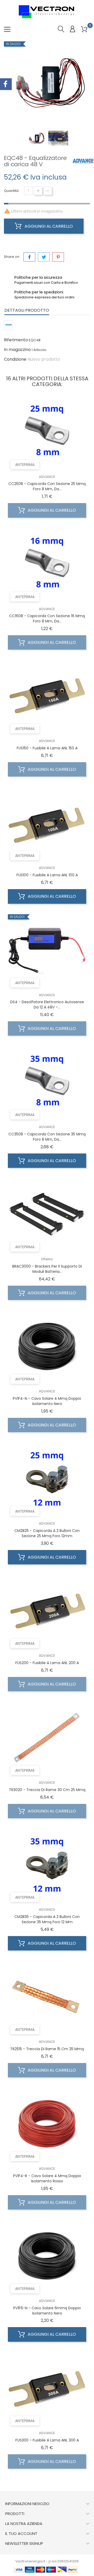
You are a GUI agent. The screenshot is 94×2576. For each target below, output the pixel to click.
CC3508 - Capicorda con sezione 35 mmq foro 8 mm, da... (47, 1137)
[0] (84, 29)
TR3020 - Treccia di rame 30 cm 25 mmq (47, 1790)
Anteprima (25, 465)
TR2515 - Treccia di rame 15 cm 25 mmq (47, 2049)
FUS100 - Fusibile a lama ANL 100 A (47, 875)
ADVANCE (47, 477)
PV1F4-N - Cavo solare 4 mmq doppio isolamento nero (47, 1401)
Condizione (15, 359)
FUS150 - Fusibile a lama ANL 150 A (47, 748)
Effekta (47, 1259)
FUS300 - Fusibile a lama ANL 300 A (47, 2440)
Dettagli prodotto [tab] (27, 310)
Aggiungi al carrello (48, 226)
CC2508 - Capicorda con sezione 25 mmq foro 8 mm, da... (47, 486)
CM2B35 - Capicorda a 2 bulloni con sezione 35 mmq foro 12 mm (47, 1919)
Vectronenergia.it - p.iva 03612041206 (47, 2561)
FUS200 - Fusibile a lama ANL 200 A (47, 1663)
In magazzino (17, 350)
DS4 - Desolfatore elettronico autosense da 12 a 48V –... (47, 1005)
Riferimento (16, 340)
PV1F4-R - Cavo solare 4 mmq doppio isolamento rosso (47, 2178)
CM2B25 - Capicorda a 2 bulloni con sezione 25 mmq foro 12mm (47, 1533)
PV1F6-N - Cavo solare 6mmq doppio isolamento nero (47, 2311)
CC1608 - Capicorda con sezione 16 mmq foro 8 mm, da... (47, 618)
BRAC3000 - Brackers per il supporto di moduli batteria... (47, 1269)
